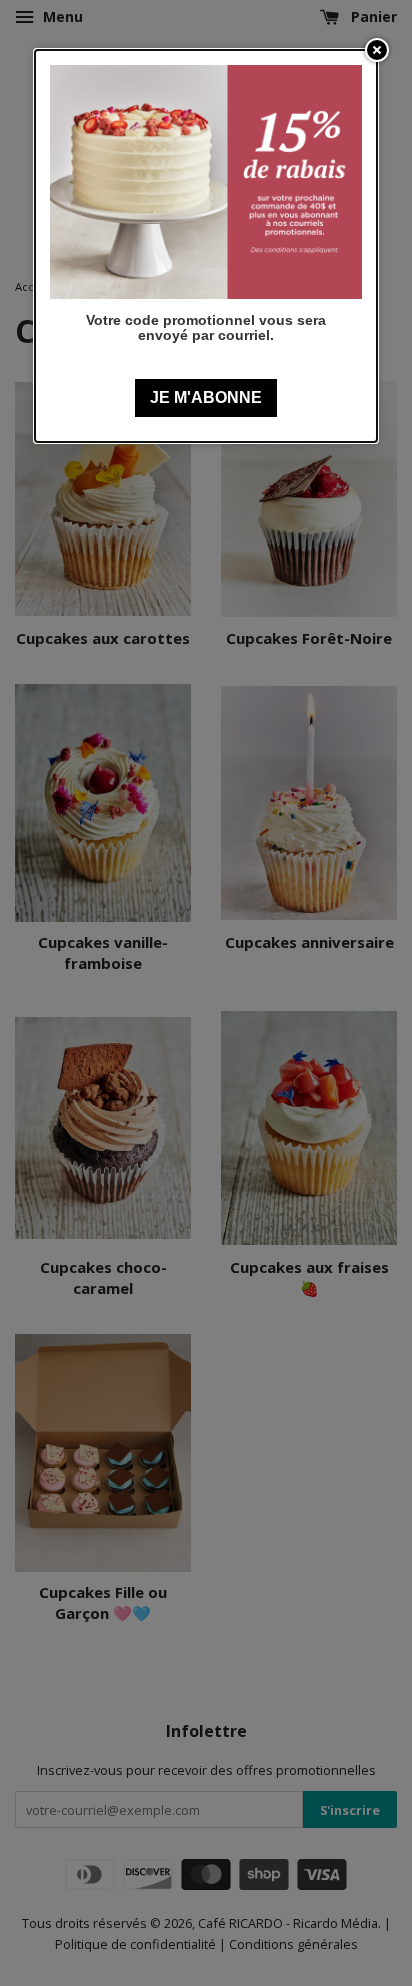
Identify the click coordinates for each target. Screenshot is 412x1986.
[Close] (377, 50)
